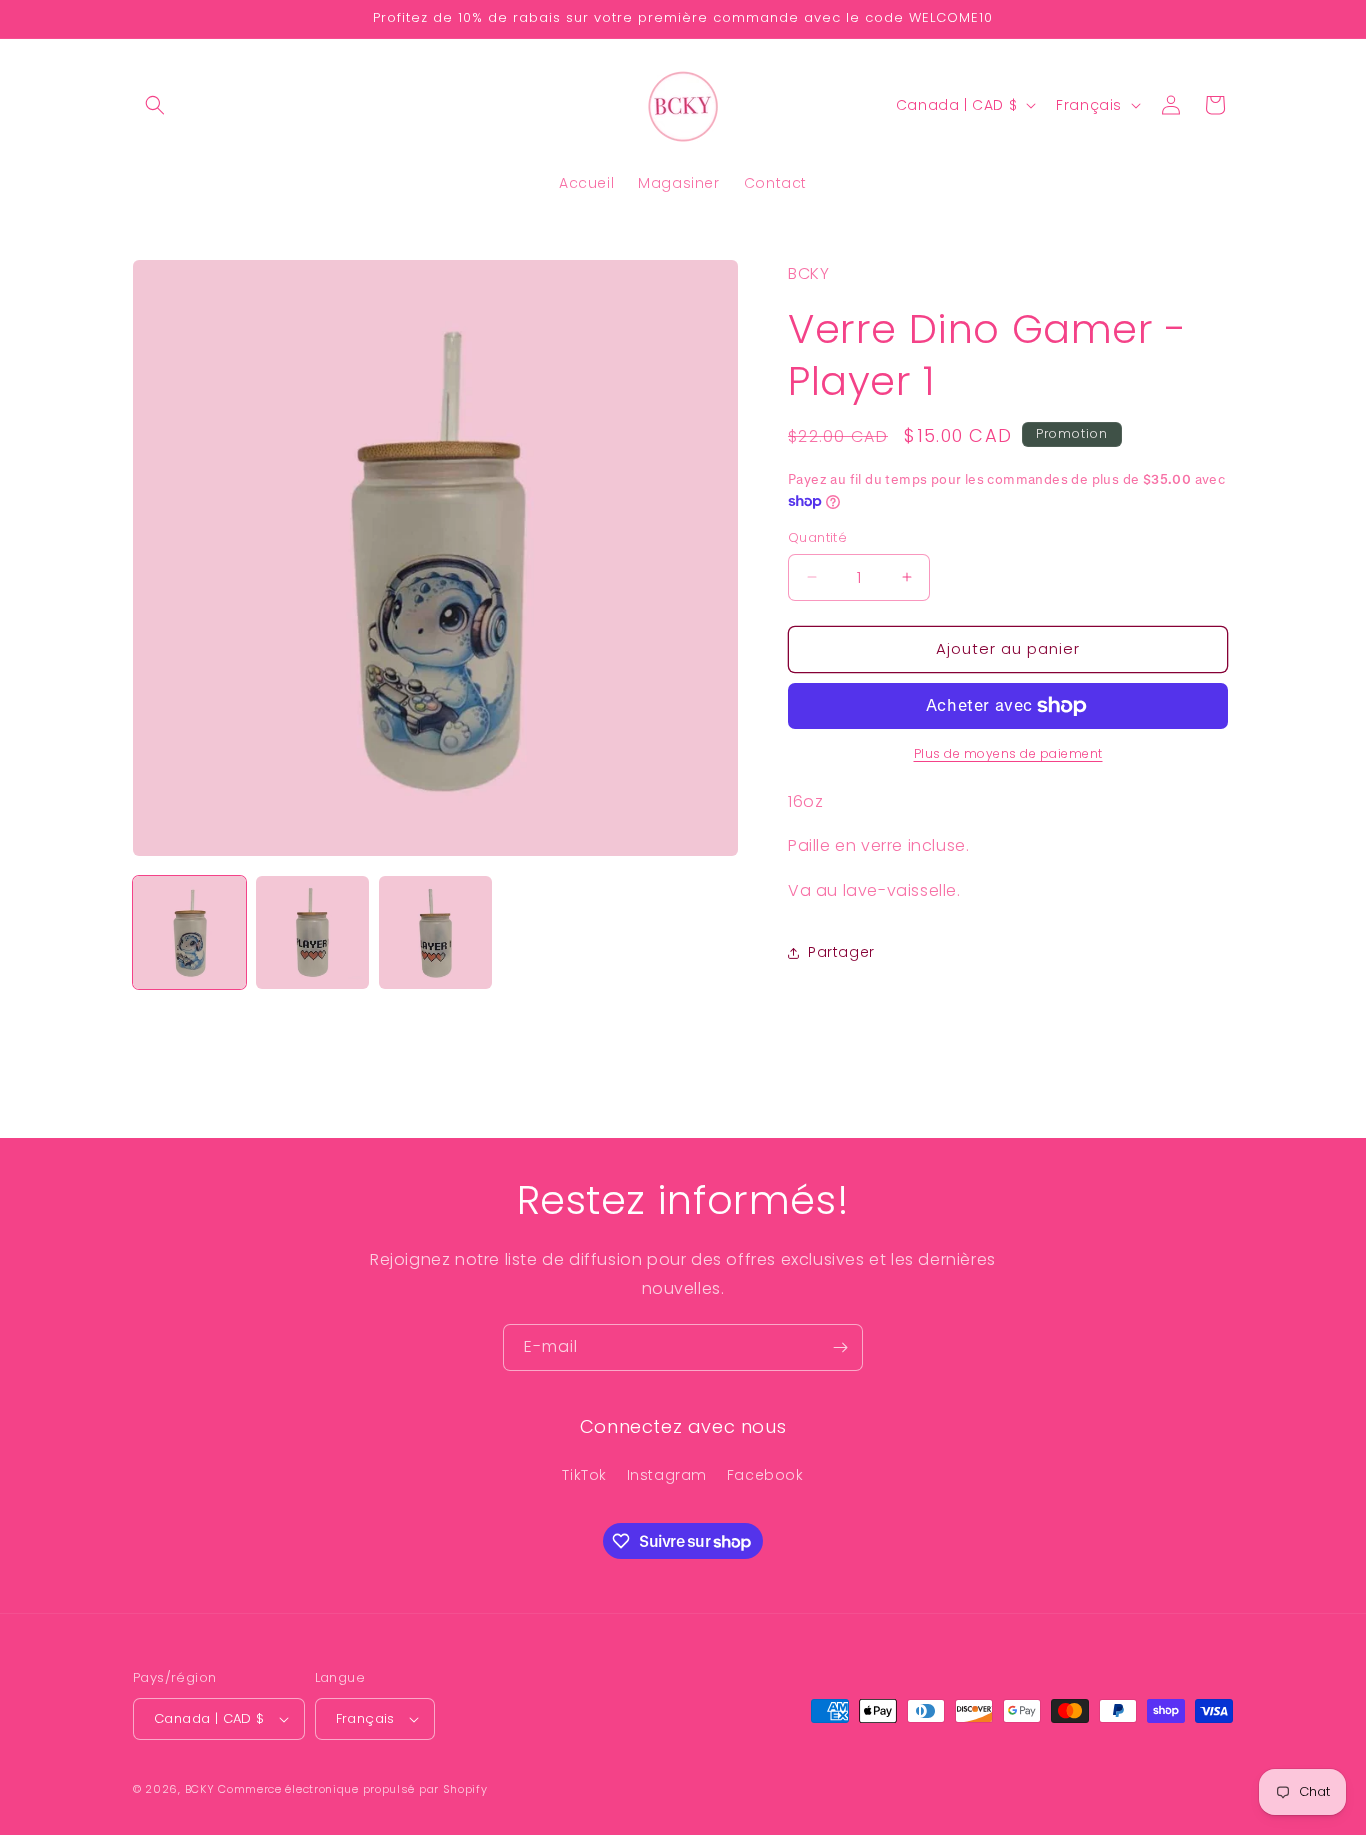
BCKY (200, 1789)
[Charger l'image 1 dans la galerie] (189, 932)
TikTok (584, 1475)
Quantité (817, 537)
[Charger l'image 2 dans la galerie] (312, 932)
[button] (155, 105)
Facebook (765, 1475)
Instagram (667, 1475)
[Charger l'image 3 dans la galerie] (435, 932)
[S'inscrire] (840, 1347)
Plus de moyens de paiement (1008, 753)
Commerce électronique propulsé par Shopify (352, 1789)
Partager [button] (841, 952)
